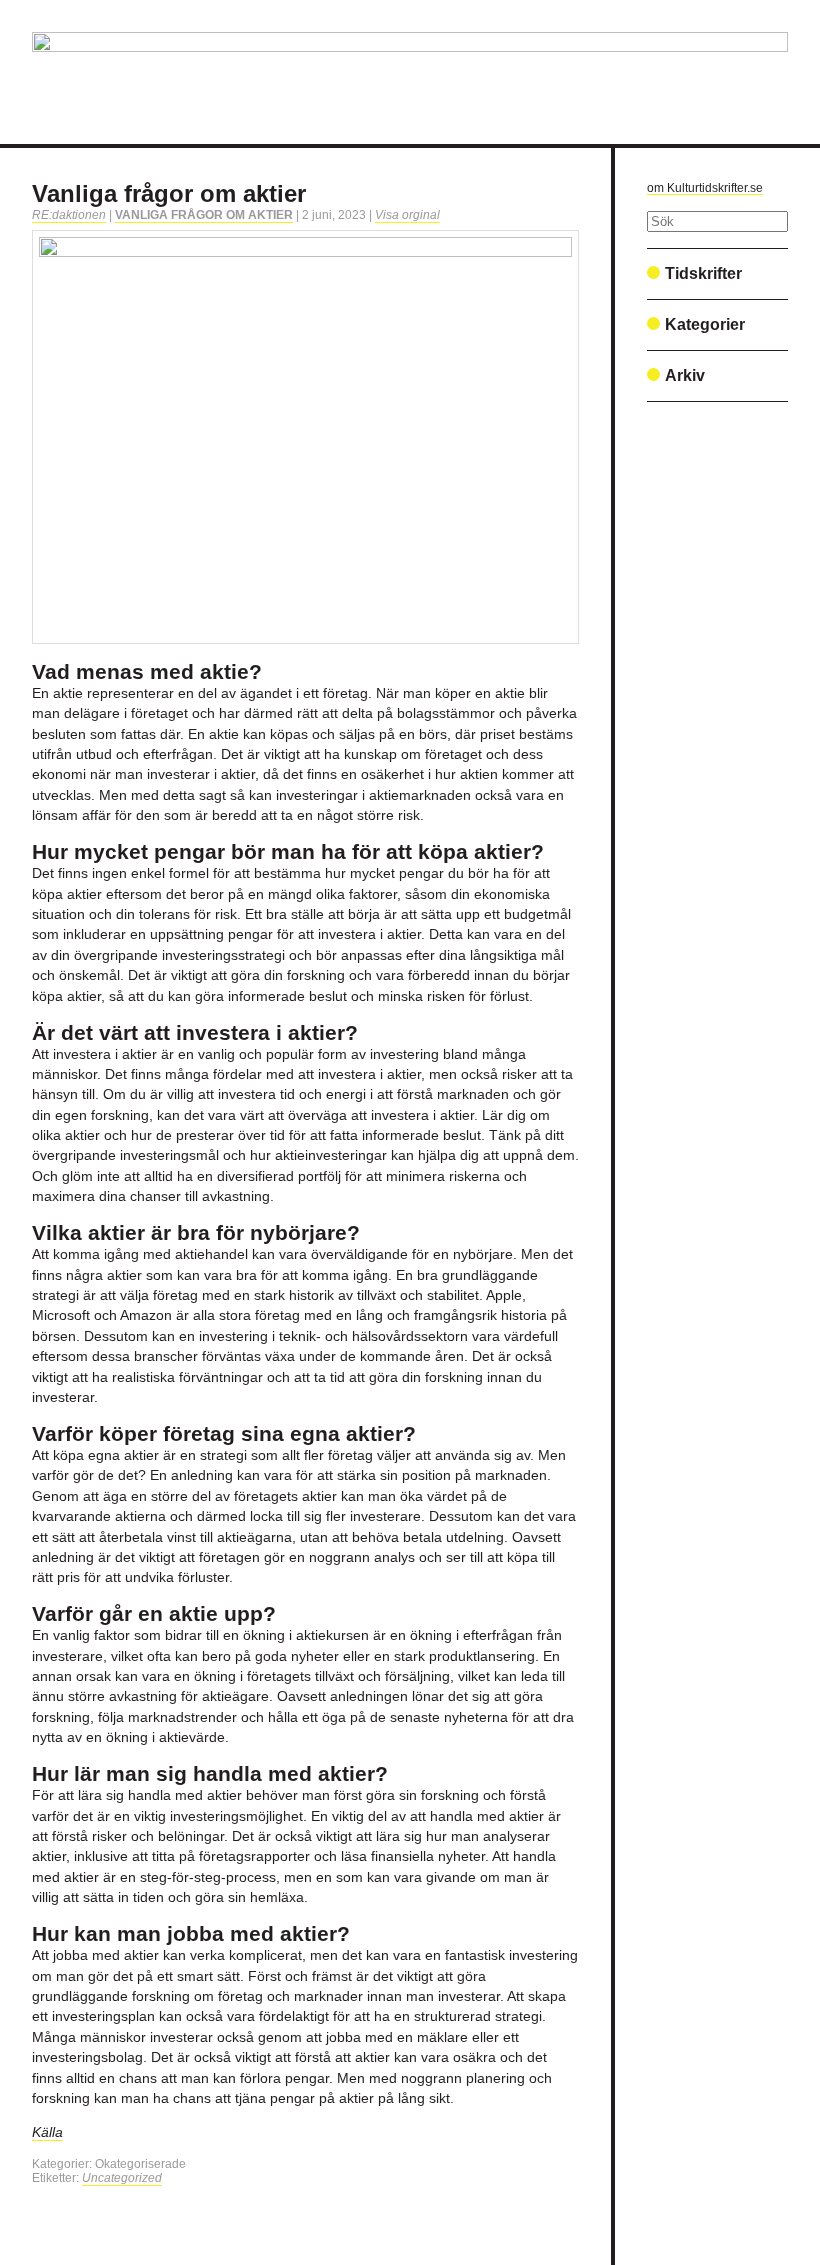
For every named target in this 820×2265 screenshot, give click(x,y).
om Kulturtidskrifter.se (705, 188)
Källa (47, 2132)
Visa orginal (407, 215)
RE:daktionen (69, 215)
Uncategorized (122, 2178)
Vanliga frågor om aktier (169, 193)
